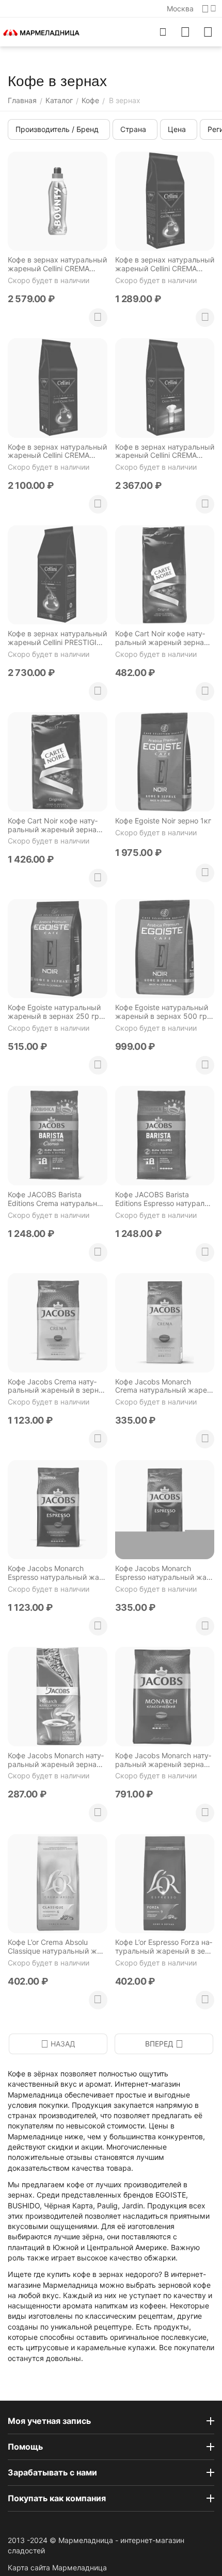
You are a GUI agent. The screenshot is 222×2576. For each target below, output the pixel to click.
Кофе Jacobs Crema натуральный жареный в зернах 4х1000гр (57, 1386)
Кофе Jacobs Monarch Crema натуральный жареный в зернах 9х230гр (162, 1386)
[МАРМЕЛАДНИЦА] (41, 32)
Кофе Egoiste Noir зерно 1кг (163, 821)
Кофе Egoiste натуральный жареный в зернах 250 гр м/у (54, 1012)
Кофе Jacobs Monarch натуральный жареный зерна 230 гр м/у (56, 1760)
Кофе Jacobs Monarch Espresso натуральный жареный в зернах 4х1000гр (55, 1573)
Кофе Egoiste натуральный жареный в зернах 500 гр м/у (162, 1012)
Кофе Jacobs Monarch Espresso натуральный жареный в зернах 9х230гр (162, 1573)
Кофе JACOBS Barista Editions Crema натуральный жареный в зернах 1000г (57, 1199)
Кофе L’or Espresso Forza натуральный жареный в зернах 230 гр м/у (164, 1947)
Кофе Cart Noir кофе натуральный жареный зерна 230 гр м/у (160, 638)
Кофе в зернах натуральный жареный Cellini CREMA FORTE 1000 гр (57, 452)
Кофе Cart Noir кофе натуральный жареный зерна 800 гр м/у (53, 825)
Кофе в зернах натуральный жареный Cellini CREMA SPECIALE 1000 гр (165, 452)
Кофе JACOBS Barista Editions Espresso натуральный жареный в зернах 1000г (163, 1199)
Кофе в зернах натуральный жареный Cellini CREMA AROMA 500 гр (165, 265)
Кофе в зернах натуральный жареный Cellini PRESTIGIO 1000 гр (57, 638)
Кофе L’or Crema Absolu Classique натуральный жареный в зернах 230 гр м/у (56, 1947)
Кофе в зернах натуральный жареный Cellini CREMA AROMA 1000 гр (57, 265)
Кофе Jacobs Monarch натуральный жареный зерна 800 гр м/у (163, 1760)
